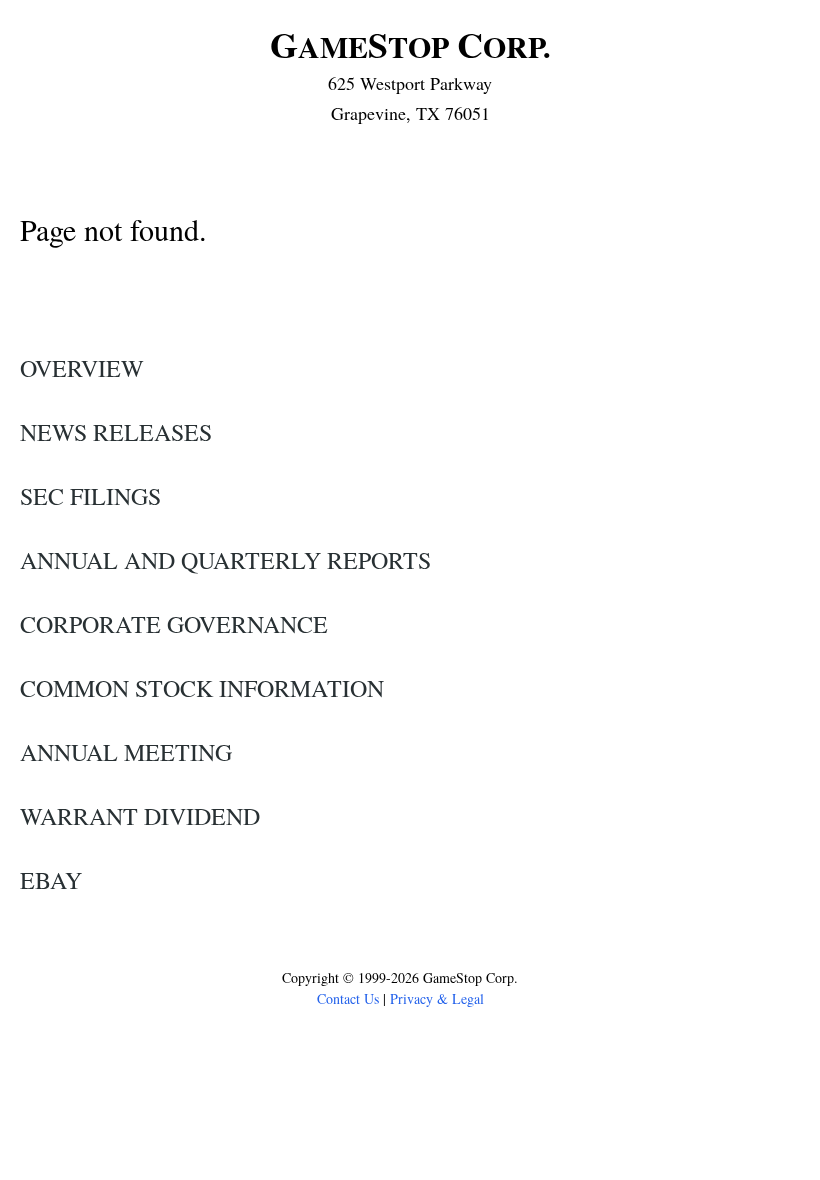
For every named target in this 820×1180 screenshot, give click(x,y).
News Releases (116, 432)
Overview (82, 368)
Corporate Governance (174, 624)
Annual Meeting (126, 752)
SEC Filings (90, 496)
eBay (51, 880)
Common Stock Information (202, 688)
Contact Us (348, 998)
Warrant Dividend (140, 816)
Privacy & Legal (437, 998)
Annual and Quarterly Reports (225, 560)
